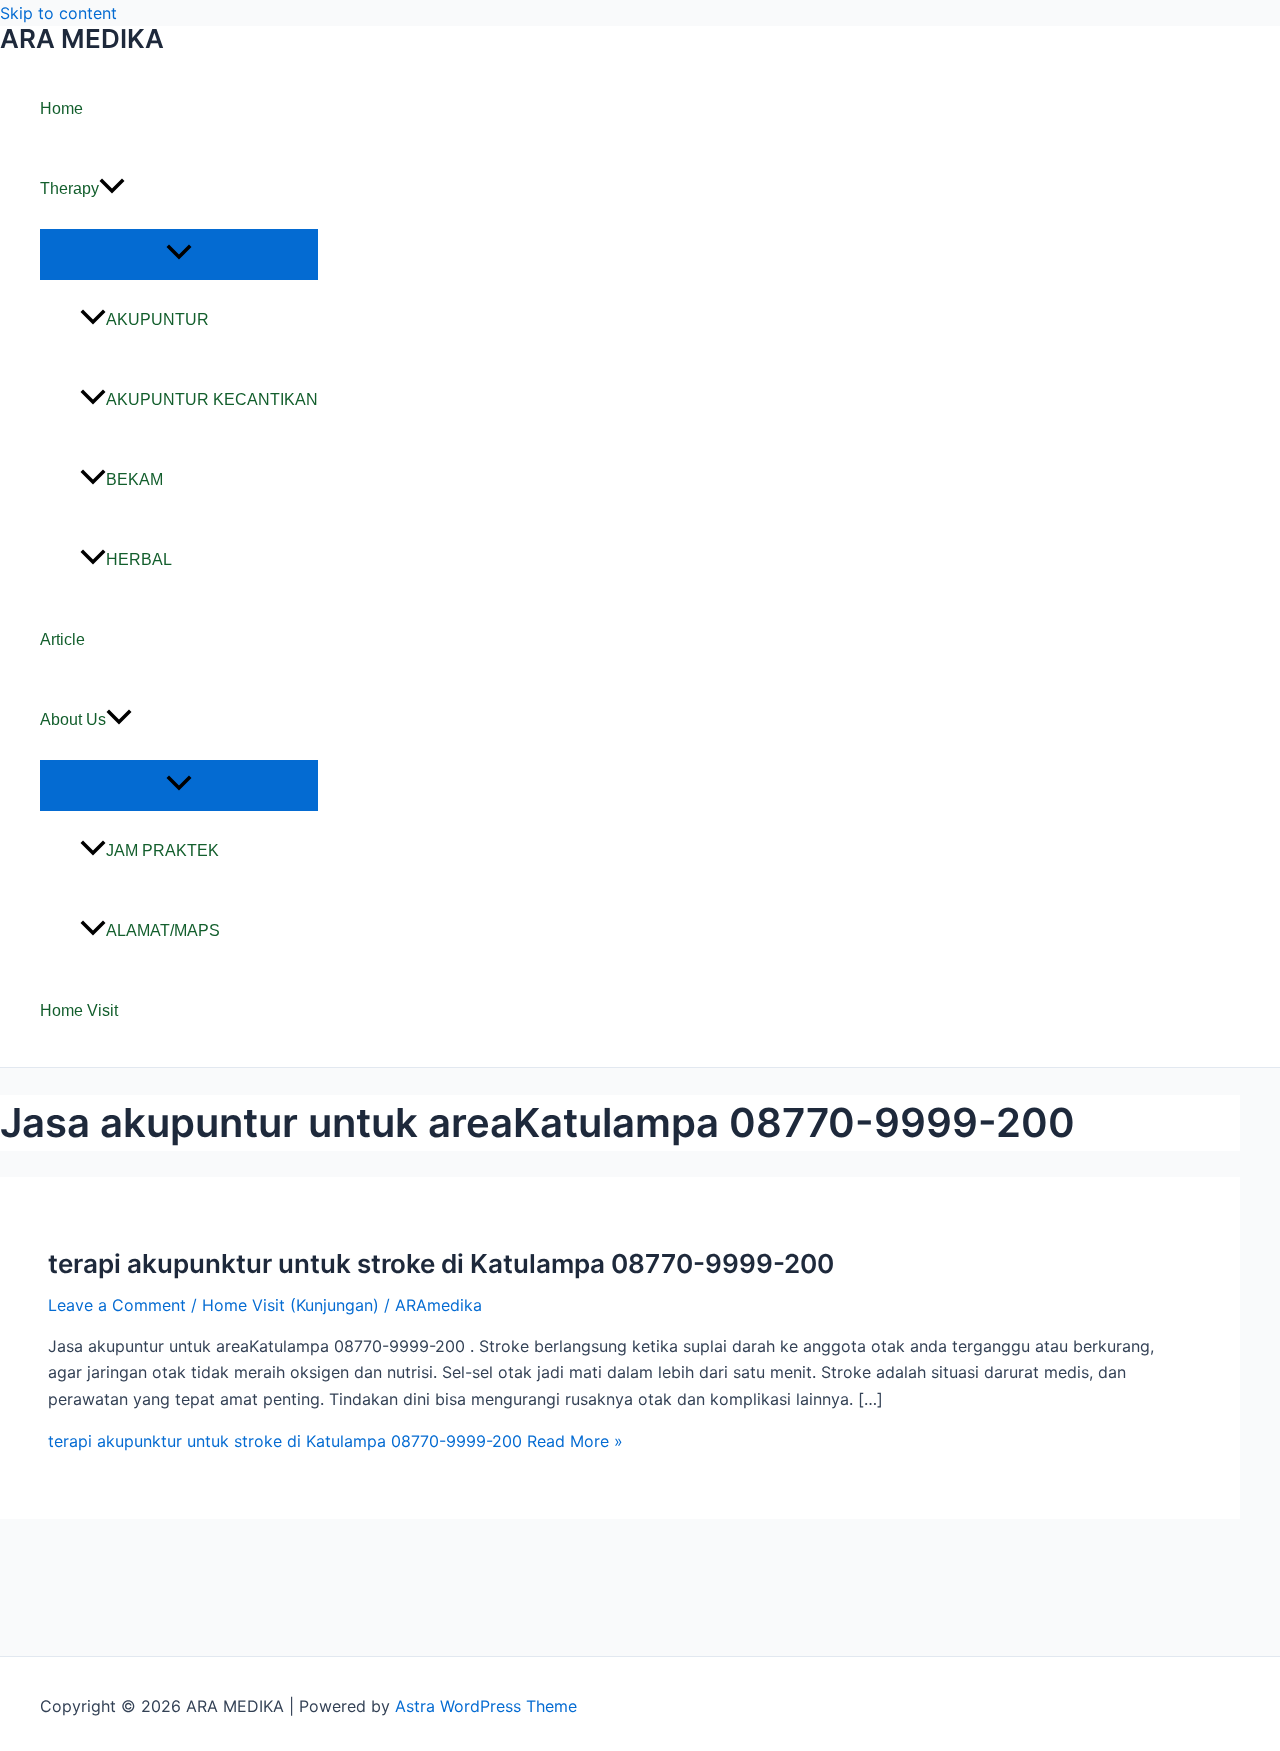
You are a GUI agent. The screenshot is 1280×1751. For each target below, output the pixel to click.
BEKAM (134, 479)
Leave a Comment (117, 1305)
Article (62, 639)
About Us (73, 719)
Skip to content (58, 13)
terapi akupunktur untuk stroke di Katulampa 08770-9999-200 (441, 1263)
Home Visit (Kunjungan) (290, 1305)
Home (61, 108)
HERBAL (139, 559)
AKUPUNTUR (157, 319)
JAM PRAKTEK (162, 850)
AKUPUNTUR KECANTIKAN (212, 399)
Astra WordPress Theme (486, 1706)
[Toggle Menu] (179, 253)
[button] (112, 189)
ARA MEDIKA (82, 38)
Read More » (335, 1441)
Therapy (69, 188)
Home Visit (79, 1010)
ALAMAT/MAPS (163, 930)
